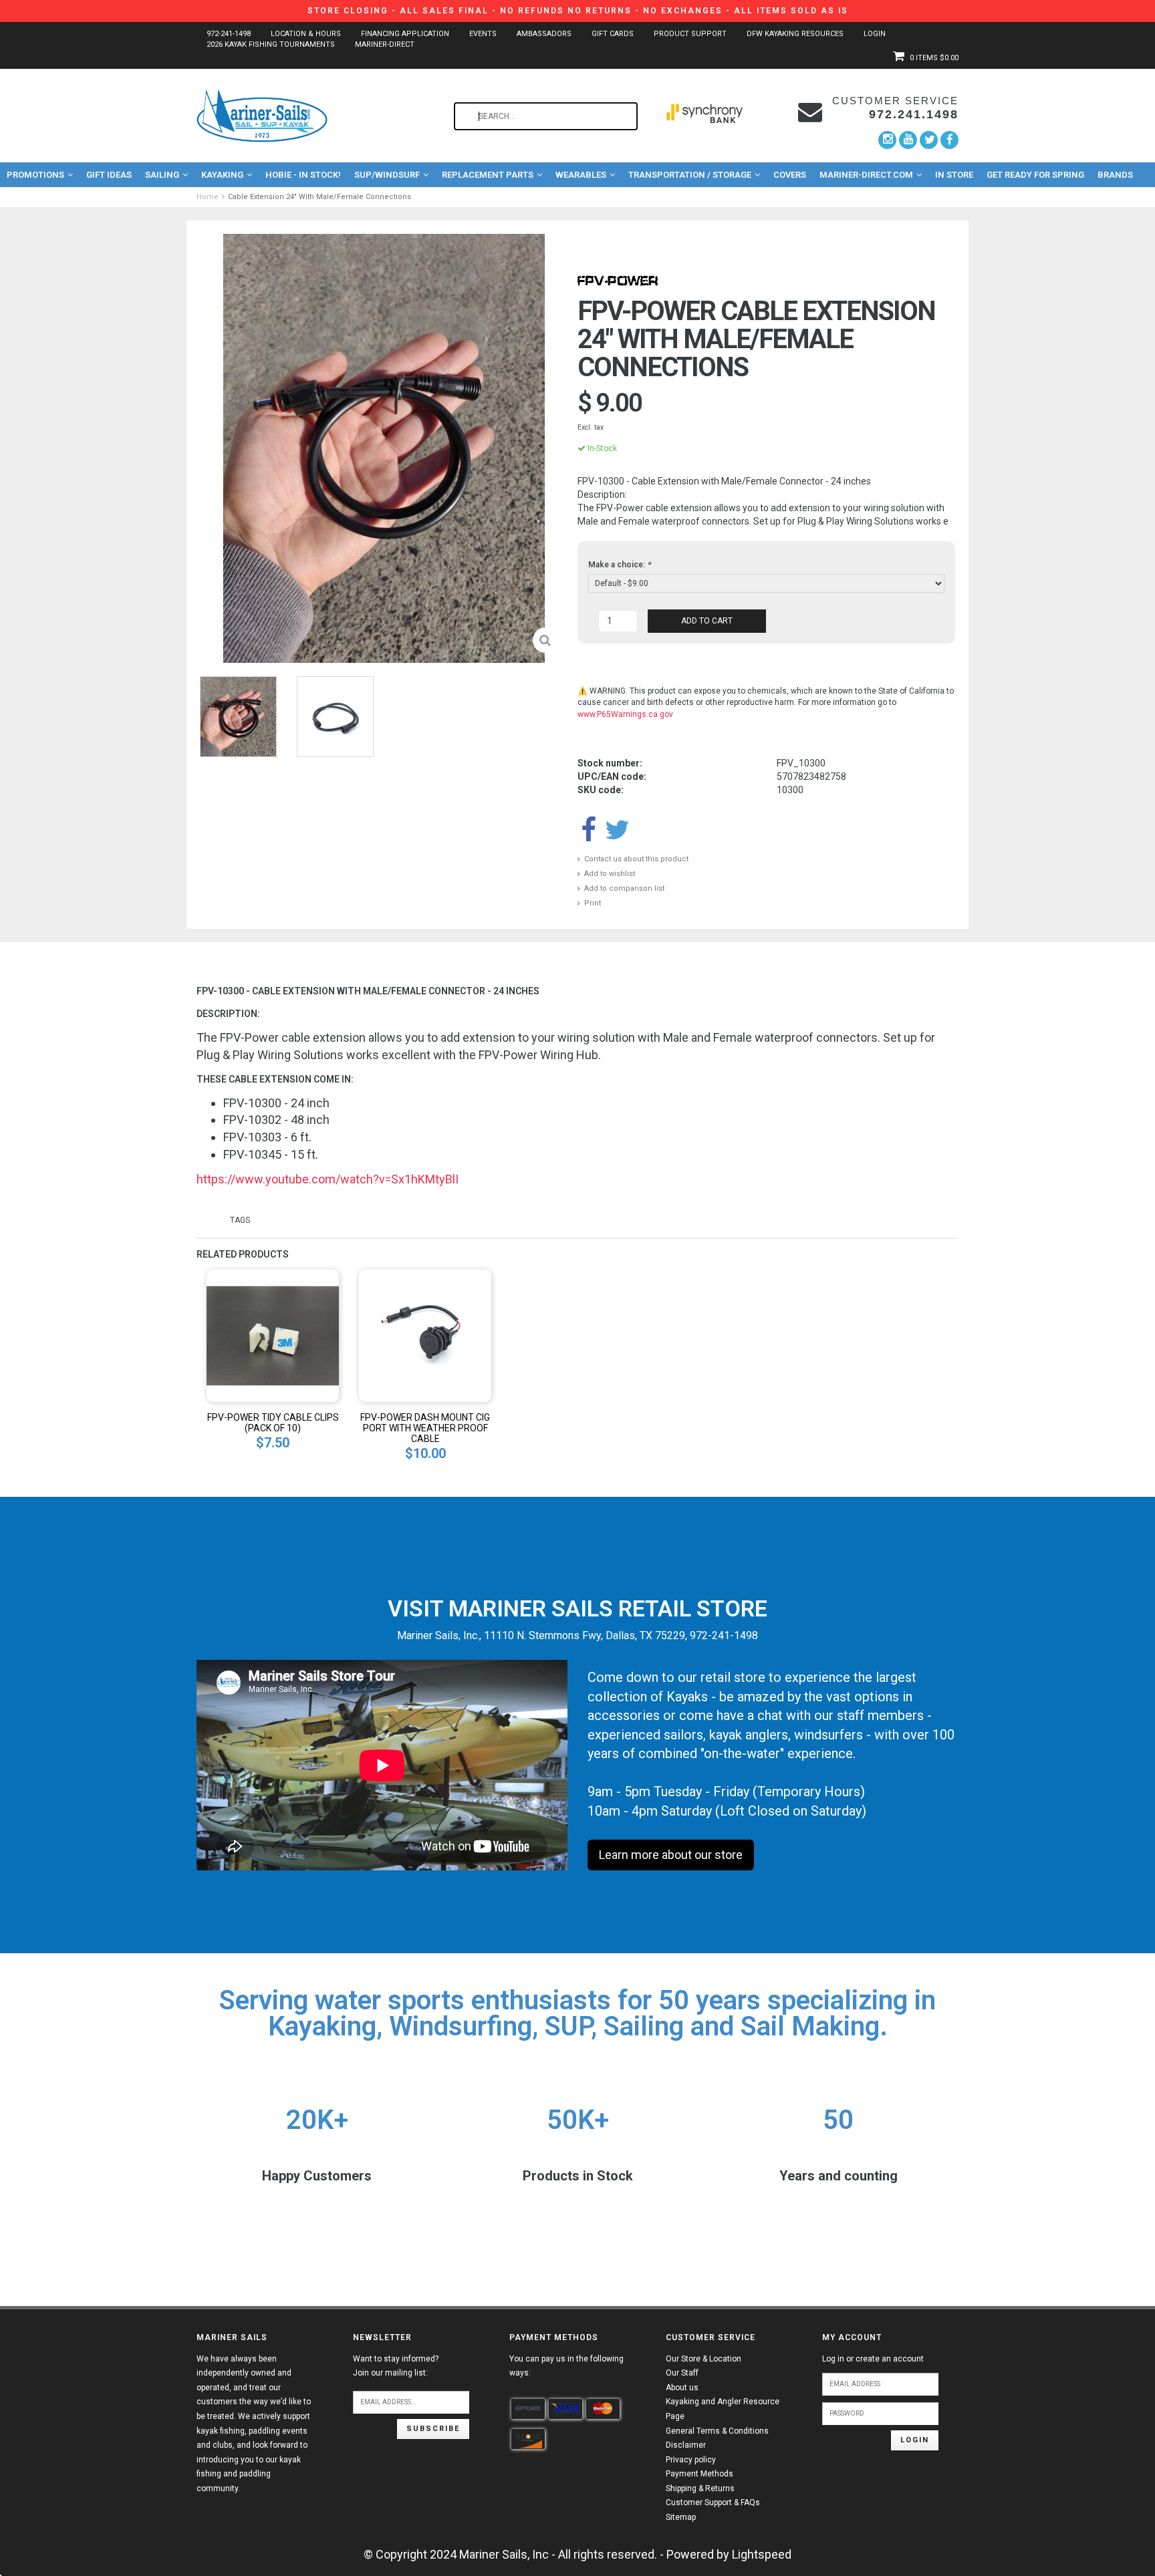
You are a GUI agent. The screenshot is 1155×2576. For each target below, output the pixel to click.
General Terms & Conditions (717, 2431)
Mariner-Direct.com (866, 175)
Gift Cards (613, 34)
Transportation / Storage (690, 175)
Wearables (581, 175)
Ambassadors (544, 34)
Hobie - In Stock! (303, 175)
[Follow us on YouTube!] (908, 140)
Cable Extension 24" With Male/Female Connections (319, 197)
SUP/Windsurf (387, 175)
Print (593, 903)
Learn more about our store (671, 1855)
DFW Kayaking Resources (795, 34)
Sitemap (681, 2517)
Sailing (162, 175)
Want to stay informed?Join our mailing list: (396, 2366)
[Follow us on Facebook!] (949, 140)
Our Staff (682, 2373)
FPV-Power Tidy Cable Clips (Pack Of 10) (273, 1423)
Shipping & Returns (700, 2488)
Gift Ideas (109, 175)
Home (208, 197)
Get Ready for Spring (1035, 175)
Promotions (35, 175)
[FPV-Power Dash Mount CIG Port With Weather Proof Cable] (425, 1335)
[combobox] (546, 116)
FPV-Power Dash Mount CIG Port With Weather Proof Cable (425, 1428)
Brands (1115, 175)
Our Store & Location (703, 2359)
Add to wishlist (610, 874)
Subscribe (433, 2429)
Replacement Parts (488, 175)
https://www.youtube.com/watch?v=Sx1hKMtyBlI (328, 1179)
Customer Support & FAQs (713, 2502)
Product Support (690, 34)
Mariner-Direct (385, 44)
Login (875, 34)
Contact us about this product (636, 859)
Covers (790, 175)
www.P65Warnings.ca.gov (625, 714)
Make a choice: (619, 565)
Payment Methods (699, 2474)
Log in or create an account (873, 2359)
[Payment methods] (528, 2409)
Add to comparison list (624, 888)
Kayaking (222, 175)
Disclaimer (686, 2445)
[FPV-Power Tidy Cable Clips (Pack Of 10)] (273, 1335)
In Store (954, 175)
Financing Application (405, 34)
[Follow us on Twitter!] (929, 140)
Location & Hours (306, 34)
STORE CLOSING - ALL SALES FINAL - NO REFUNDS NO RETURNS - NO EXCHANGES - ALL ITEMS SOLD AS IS (578, 11)
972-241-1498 (229, 34)
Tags (240, 1220)
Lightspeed (762, 2554)
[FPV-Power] (618, 280)
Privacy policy (691, 2460)
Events (483, 34)
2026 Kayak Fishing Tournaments (271, 44)
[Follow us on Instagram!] (887, 140)
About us (682, 2388)
